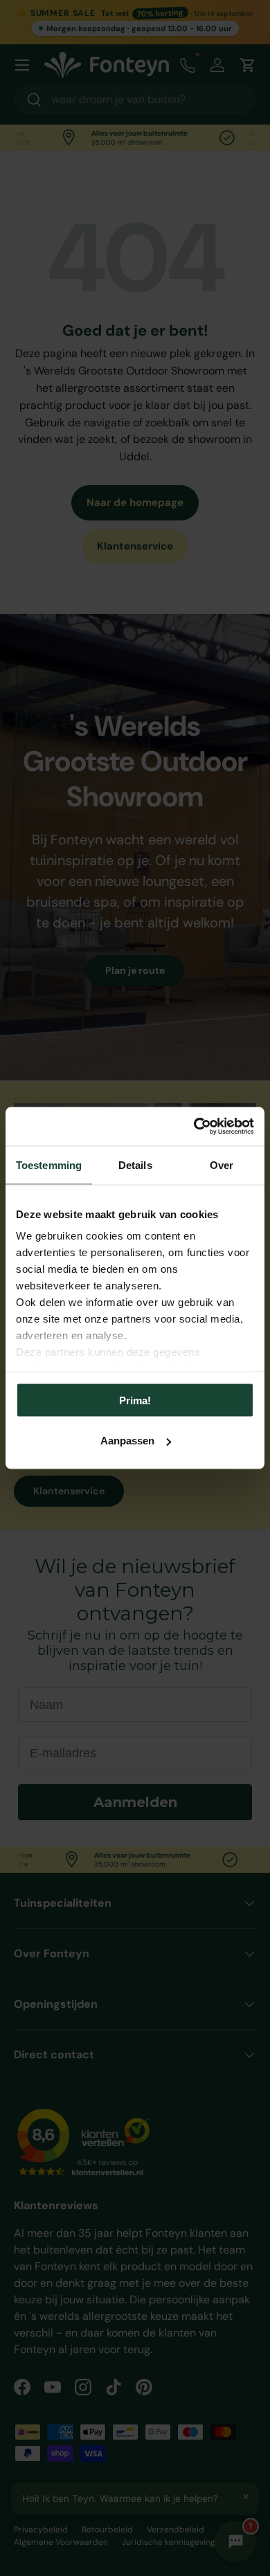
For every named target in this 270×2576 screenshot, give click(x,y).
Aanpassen (127, 1441)
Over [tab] (222, 1164)
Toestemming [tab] (49, 1164)
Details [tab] (135, 1164)
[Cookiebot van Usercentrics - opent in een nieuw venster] (194, 1127)
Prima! (135, 1400)
